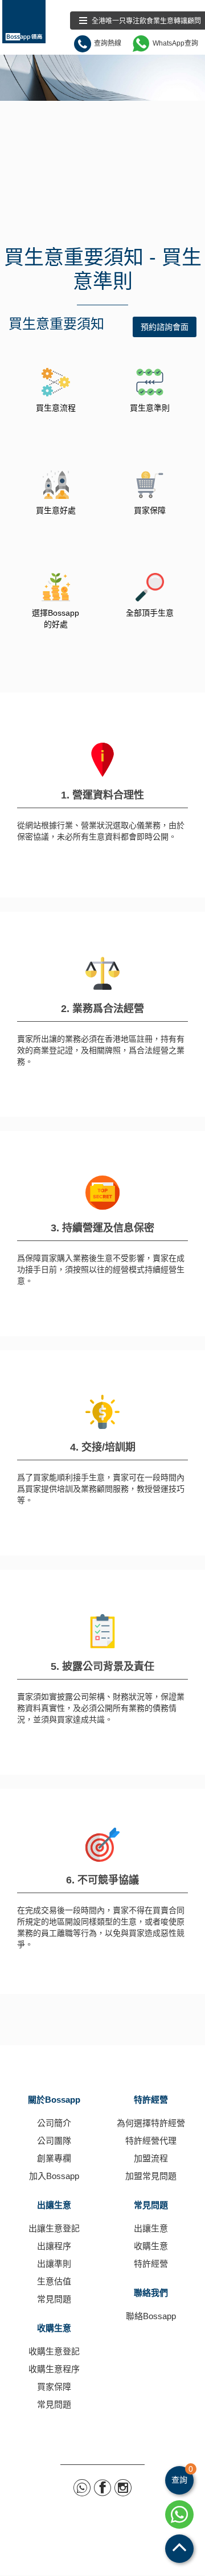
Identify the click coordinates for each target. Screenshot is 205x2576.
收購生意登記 (54, 2351)
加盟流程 (151, 2158)
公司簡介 (54, 2123)
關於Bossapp (54, 2100)
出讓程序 (54, 2246)
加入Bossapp (54, 2176)
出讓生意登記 (54, 2228)
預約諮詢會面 (165, 327)
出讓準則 (54, 2264)
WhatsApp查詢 (175, 43)
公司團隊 (54, 2141)
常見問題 (54, 2299)
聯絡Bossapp (151, 2316)
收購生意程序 (54, 2369)
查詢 (182, 2475)
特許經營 (151, 2100)
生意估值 (54, 2281)
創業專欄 (54, 2158)
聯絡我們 (151, 2293)
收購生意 (54, 2328)
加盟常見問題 (151, 2176)
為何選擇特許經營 (151, 2123)
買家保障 (54, 2387)
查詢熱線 (108, 43)
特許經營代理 (151, 2141)
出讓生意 (54, 2205)
